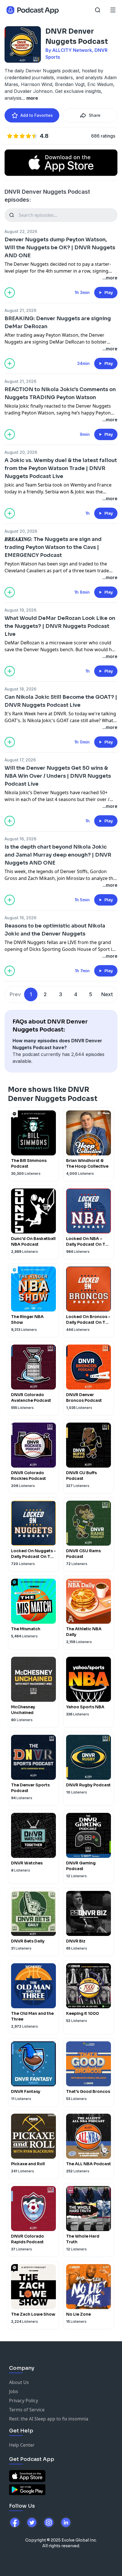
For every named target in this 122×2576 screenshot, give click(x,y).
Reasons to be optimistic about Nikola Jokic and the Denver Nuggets (55, 930)
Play (109, 293)
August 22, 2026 (21, 231)
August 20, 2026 (21, 452)
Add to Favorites (37, 115)
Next (107, 994)
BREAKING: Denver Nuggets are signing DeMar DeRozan (58, 322)
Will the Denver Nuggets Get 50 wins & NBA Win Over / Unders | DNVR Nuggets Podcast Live (58, 776)
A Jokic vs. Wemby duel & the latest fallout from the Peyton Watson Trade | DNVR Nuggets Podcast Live (61, 468)
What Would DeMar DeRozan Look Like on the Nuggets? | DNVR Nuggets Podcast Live (60, 626)
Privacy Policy (24, 2401)
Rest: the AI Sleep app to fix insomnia (49, 2419)
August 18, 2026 (20, 689)
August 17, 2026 (20, 760)
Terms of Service (27, 2410)
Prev (15, 994)
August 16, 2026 (20, 839)
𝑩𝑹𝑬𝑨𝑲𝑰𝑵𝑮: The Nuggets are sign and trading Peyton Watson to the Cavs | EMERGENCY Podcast (53, 547)
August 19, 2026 (20, 610)
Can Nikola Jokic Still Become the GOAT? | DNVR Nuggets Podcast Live (61, 701)
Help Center (22, 2445)
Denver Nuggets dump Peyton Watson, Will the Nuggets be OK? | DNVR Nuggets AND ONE (60, 248)
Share (95, 115)
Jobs (14, 2391)
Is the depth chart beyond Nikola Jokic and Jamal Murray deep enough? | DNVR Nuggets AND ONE (58, 855)
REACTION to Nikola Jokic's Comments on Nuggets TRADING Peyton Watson (60, 393)
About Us (19, 2382)
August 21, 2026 (20, 310)
